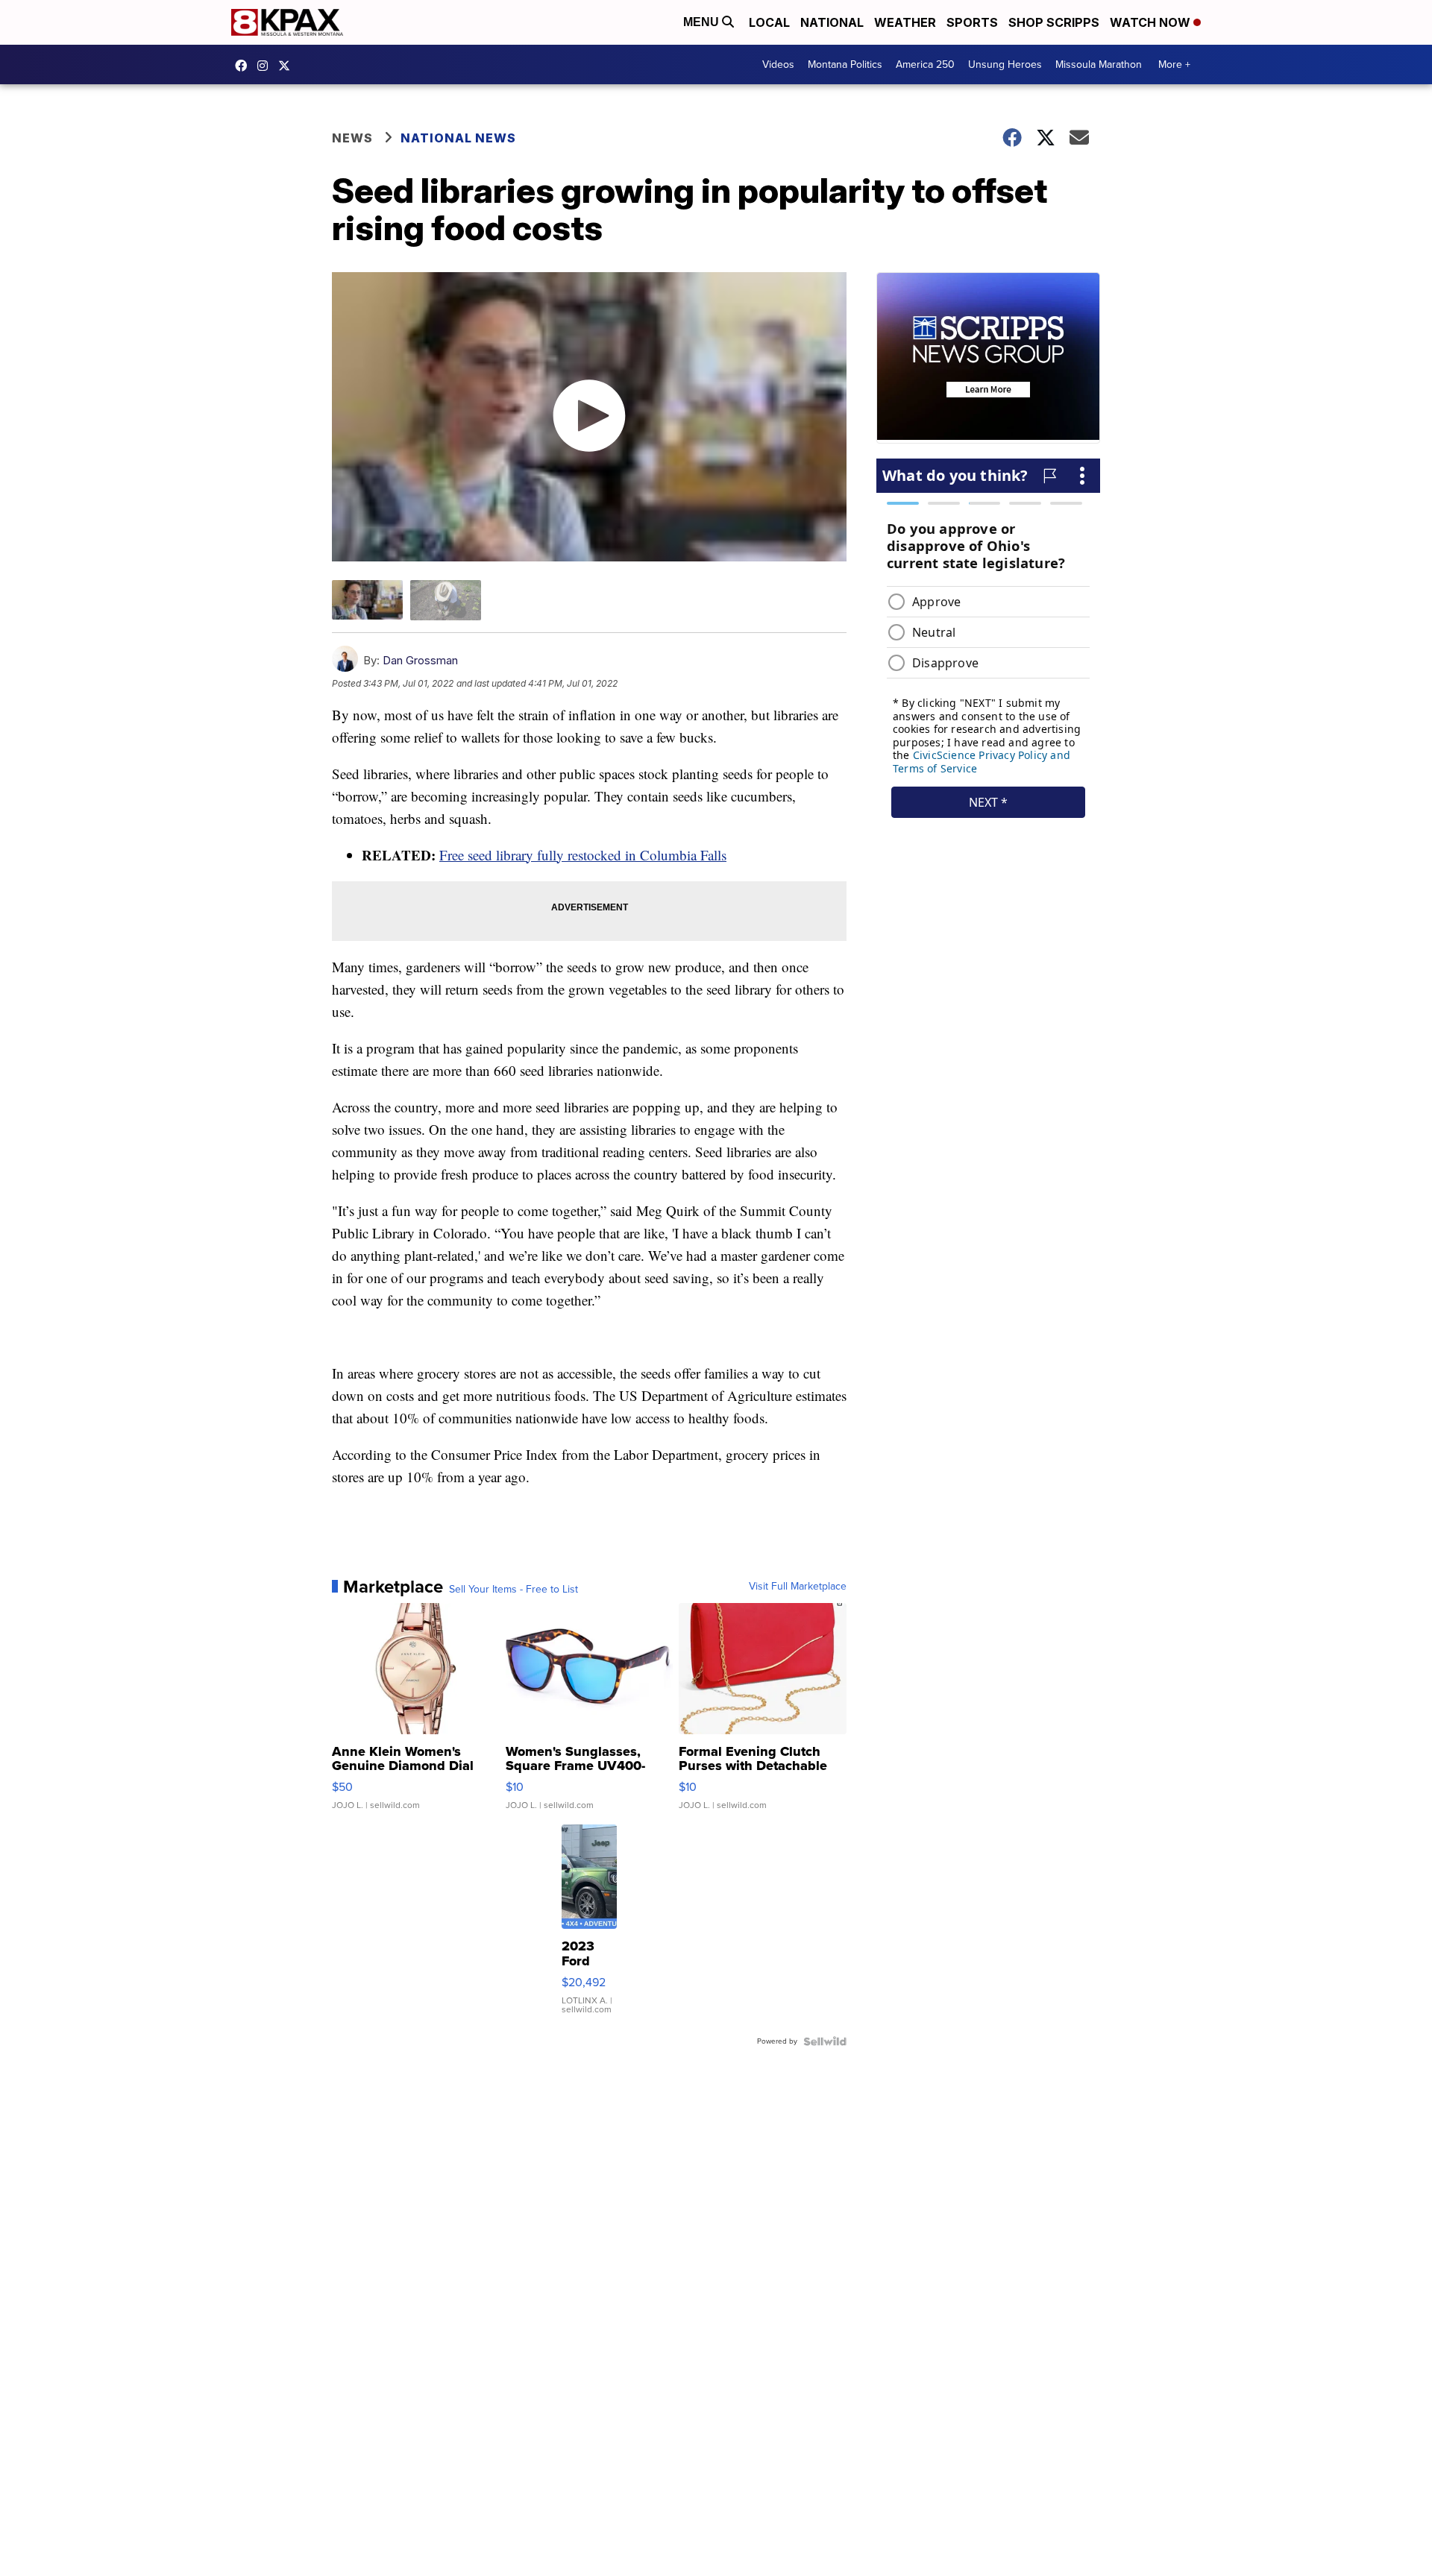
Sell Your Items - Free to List (514, 1590)
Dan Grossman (420, 660)
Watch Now (1152, 22)
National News (458, 138)
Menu (703, 22)
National (832, 22)
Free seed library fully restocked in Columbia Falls (583, 855)
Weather (905, 22)
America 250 (925, 64)
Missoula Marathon (1099, 64)
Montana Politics (845, 64)
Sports (972, 22)
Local (769, 22)
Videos (778, 64)
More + (1174, 64)
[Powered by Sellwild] (825, 2041)
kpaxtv (245, 66)
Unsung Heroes (1005, 64)
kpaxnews (288, 66)
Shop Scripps (1054, 22)
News (352, 138)
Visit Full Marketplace (798, 1587)
